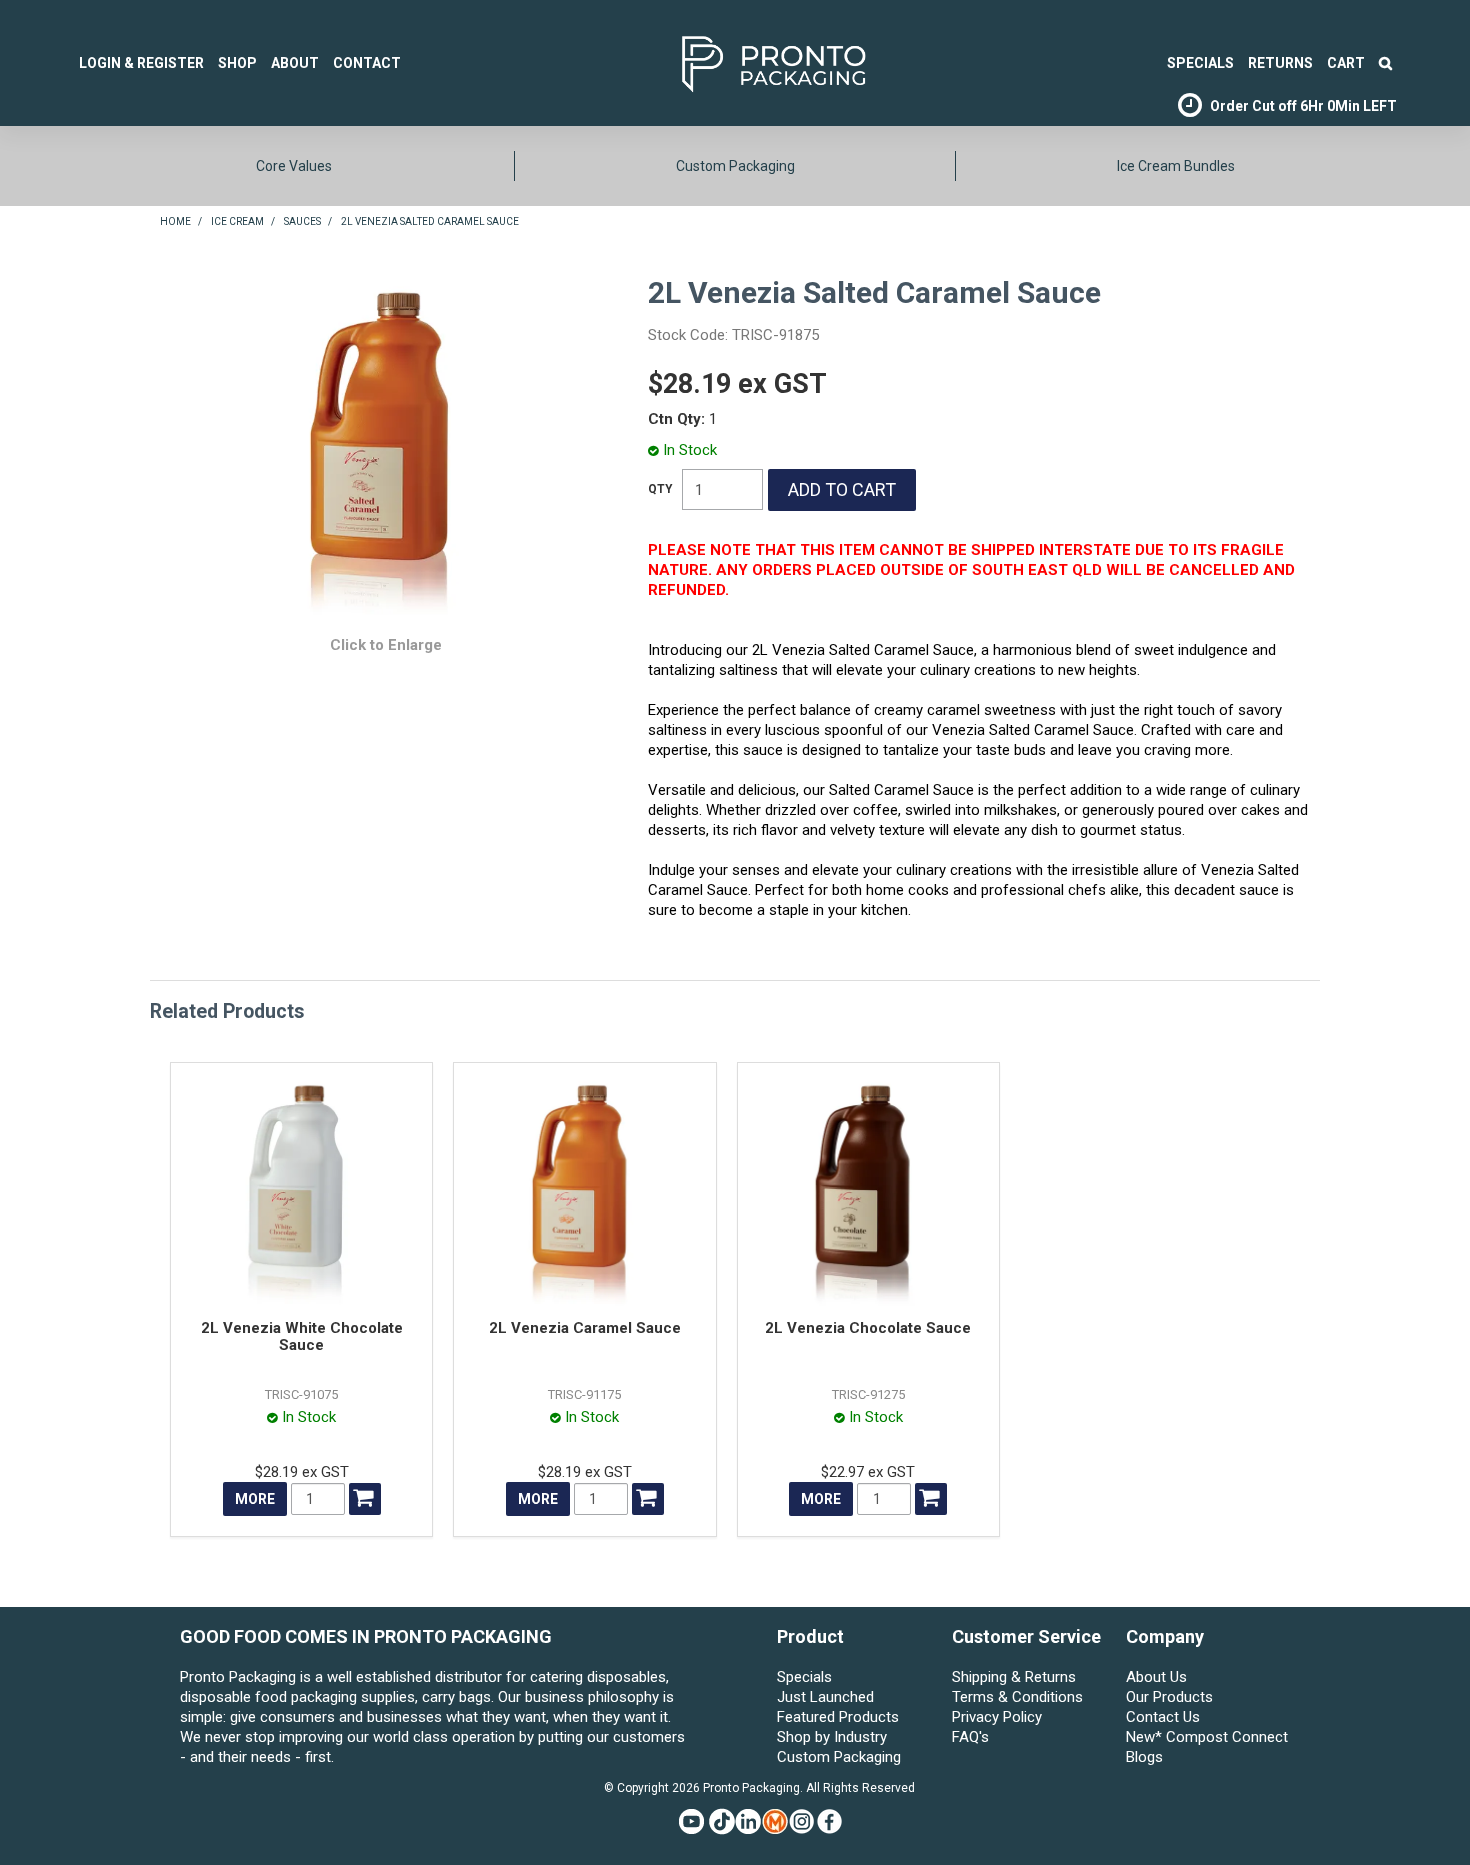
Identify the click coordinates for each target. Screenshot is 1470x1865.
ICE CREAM (237, 221)
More (255, 1499)
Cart (1346, 63)
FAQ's (970, 1737)
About (295, 63)
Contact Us (1163, 1717)
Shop (237, 63)
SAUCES (302, 221)
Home (175, 221)
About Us (1156, 1677)
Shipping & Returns (1014, 1677)
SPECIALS (1200, 63)
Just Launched (825, 1697)
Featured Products (838, 1717)
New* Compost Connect (1207, 1737)
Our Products (1169, 1697)
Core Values (294, 166)
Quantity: (660, 489)
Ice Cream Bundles (1176, 166)
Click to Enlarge (386, 645)
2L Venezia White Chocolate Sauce (302, 1336)
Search (1385, 63)
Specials (804, 1677)
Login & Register (141, 63)
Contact (367, 63)
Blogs (1144, 1757)
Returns (1280, 63)
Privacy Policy (997, 1717)
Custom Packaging (735, 166)
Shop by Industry (832, 1737)
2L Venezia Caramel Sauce (585, 1328)
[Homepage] (743, 61)
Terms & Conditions (1017, 1697)
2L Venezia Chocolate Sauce (868, 1328)
